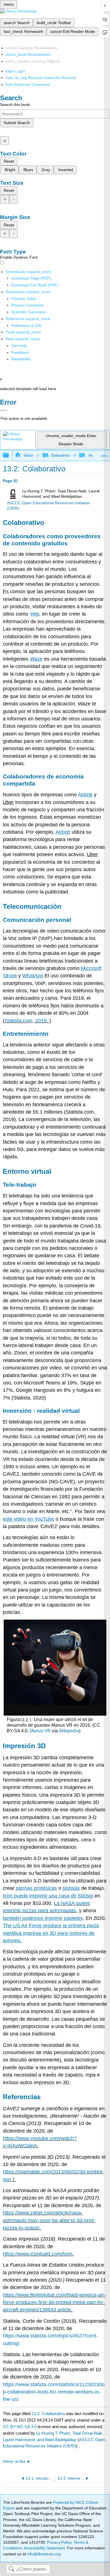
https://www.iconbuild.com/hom (38, 2254)
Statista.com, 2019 (26, 1021)
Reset (9, 161)
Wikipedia (69, 1731)
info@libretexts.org (43, 2554)
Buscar (11, 2569)
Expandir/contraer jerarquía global (10, 455)
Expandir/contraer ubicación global (104, 454)
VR (48, 1731)
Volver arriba (14, 2461)
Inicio (28, 455)
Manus (36, 1731)
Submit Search (17, 123)
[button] (20, 352)
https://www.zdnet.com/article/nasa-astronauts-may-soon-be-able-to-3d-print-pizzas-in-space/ (49, 2220)
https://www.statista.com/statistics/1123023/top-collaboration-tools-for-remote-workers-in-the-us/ (54, 2392)
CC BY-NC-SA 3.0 (20, 2427)
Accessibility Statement (44, 2548)
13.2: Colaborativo (48, 2414)
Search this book (15, 105)
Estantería (60, 455)
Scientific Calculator (29, 312)
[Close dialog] (4, 410)
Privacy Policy (59, 2542)
